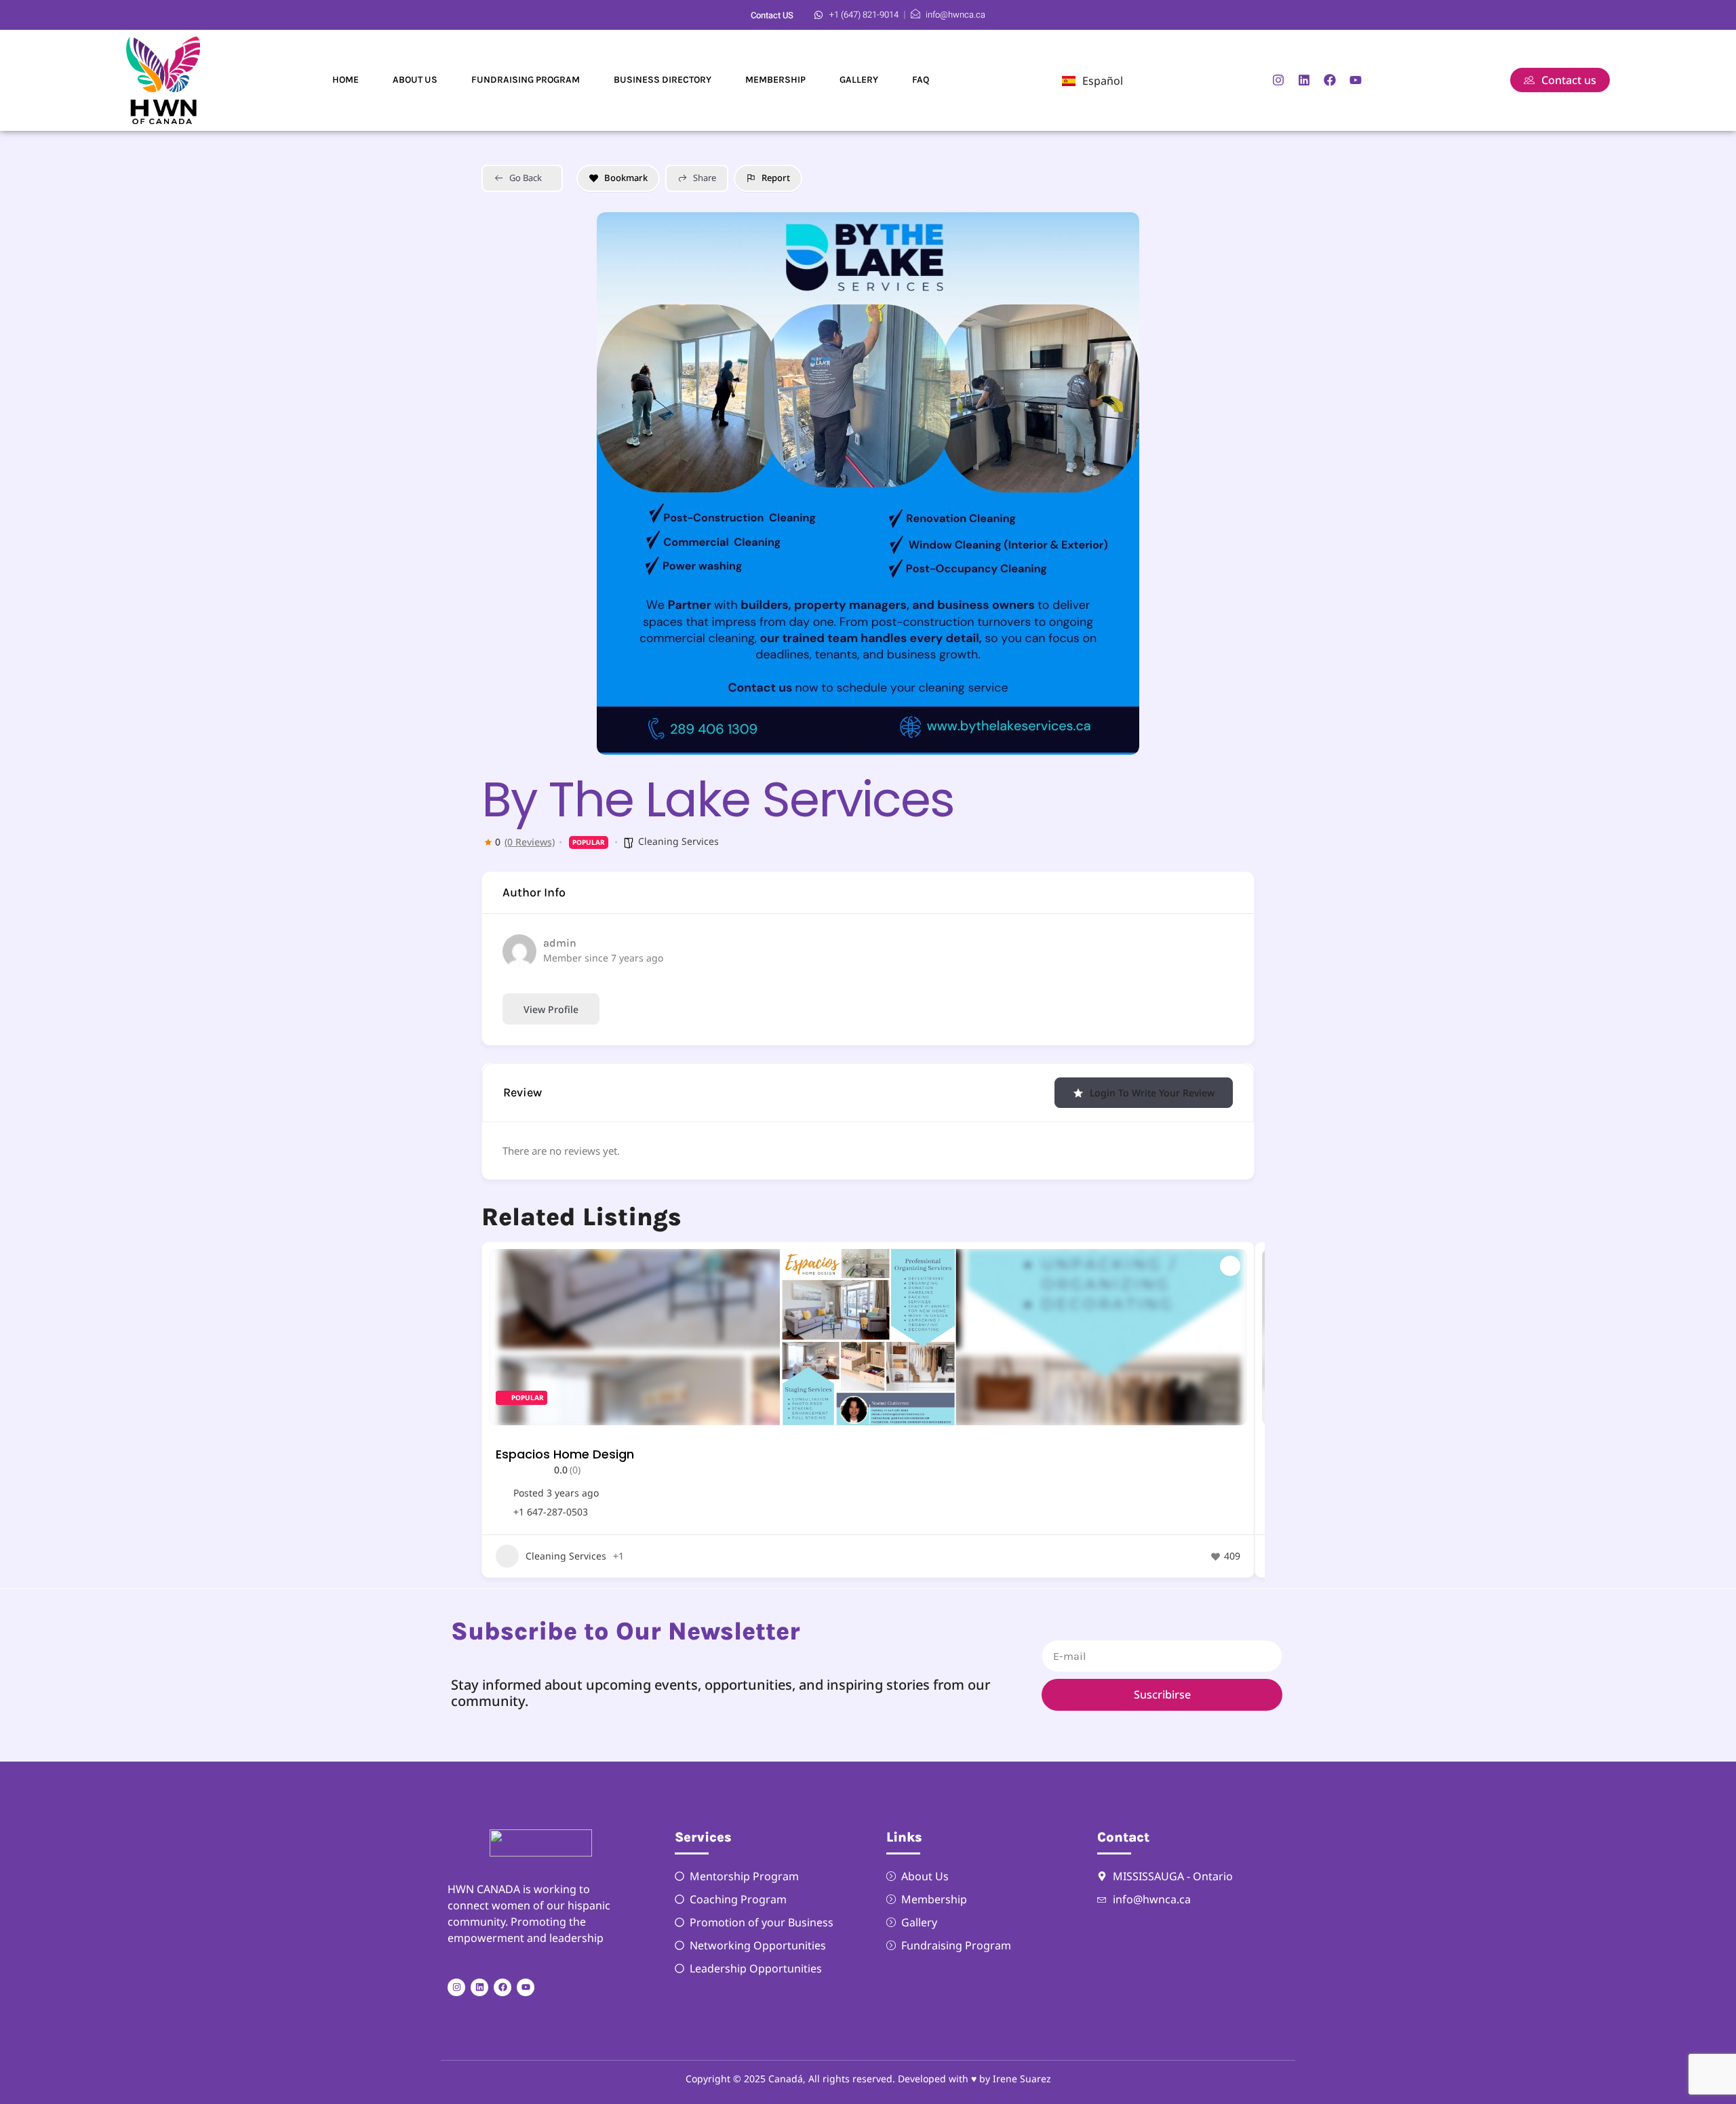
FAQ (921, 80)
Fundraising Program (526, 80)
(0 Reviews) (530, 842)
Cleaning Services (678, 841)
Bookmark (626, 178)
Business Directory (663, 80)
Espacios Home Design (565, 1454)
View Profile (551, 1009)
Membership (775, 80)
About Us (415, 80)
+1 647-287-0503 (551, 1512)
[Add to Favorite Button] (1230, 1266)
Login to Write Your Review (1152, 1093)
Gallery (859, 80)
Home (346, 80)
